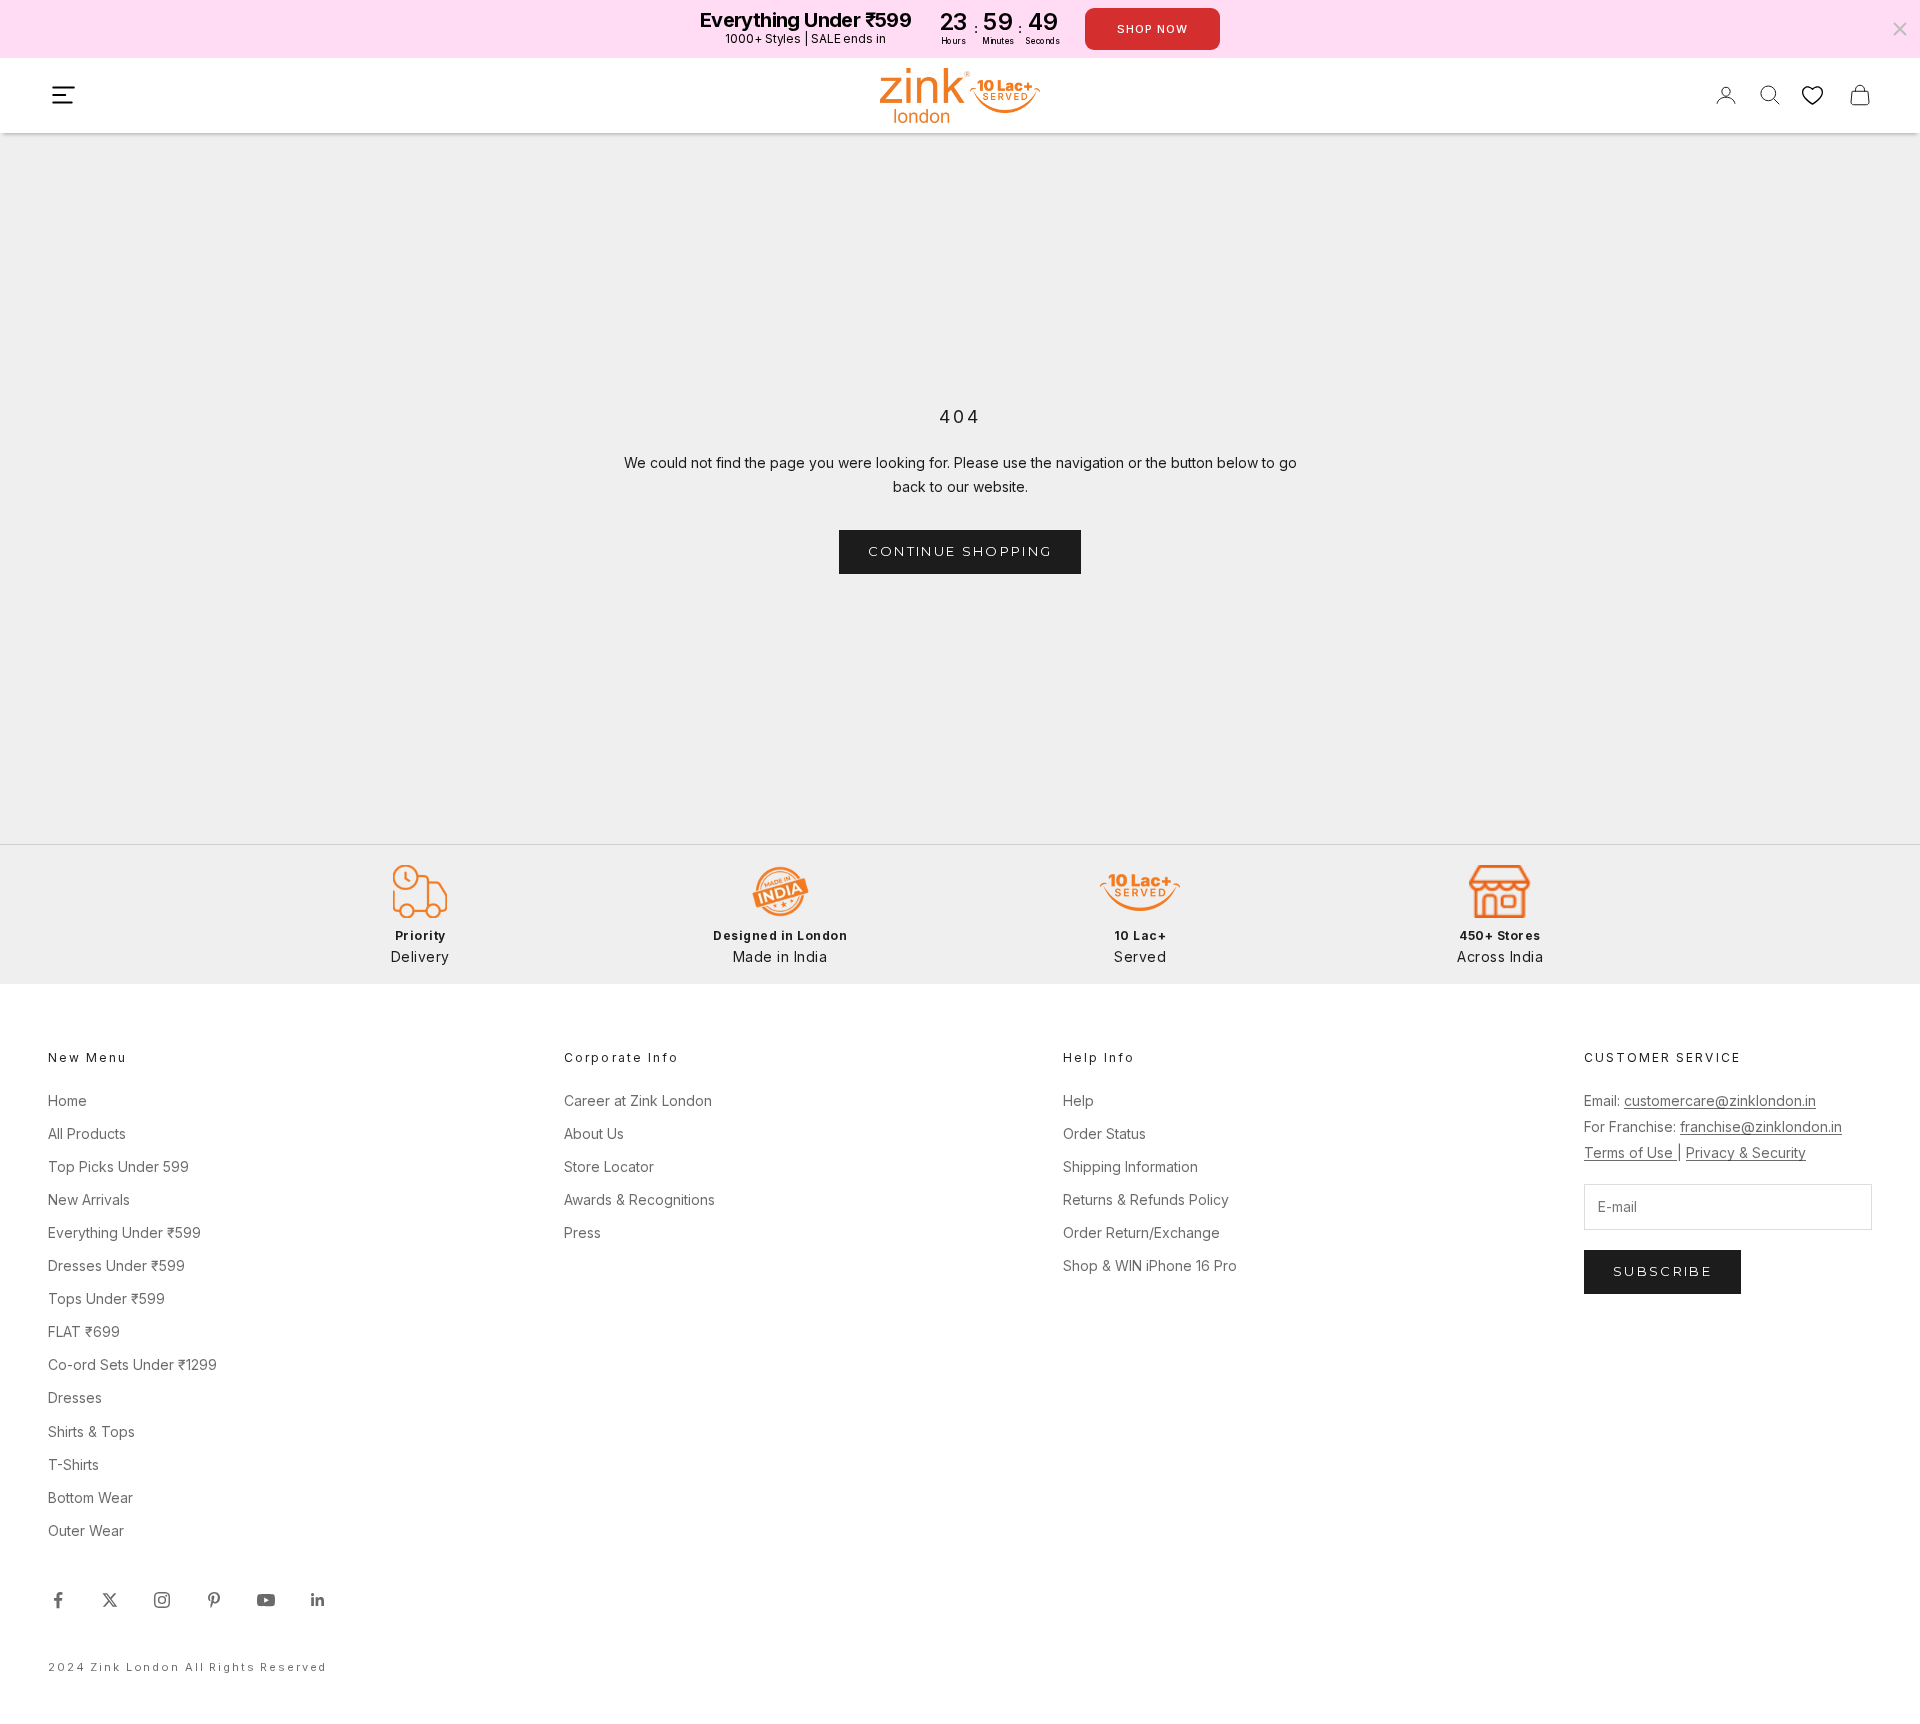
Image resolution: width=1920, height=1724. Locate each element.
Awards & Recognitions (639, 1199)
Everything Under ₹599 (124, 1232)
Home (67, 1100)
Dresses (75, 1397)
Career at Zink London (638, 1100)
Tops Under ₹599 (106, 1298)
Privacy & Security (1746, 1152)
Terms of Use (1630, 1152)
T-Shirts (73, 1464)
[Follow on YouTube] (266, 1600)
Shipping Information (1130, 1166)
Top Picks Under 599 (118, 1166)
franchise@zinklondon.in (1761, 1126)
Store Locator (609, 1166)
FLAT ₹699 (84, 1331)
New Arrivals (89, 1199)
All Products (87, 1133)
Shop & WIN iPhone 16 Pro (1150, 1265)
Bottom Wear (90, 1497)
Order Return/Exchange (1141, 1232)
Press (582, 1232)
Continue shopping (960, 551)
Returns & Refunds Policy (1146, 1199)
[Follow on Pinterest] (214, 1600)
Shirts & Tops (91, 1431)
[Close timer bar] (1900, 29)
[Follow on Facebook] (58, 1600)
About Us (594, 1133)
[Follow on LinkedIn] (318, 1600)
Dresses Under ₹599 (116, 1265)
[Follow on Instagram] (162, 1600)
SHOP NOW (1152, 29)
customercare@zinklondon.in (1720, 1100)
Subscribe (1662, 1271)
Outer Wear (86, 1530)
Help (1078, 1100)
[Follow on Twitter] (110, 1600)
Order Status (1104, 1133)
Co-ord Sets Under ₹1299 (132, 1364)
